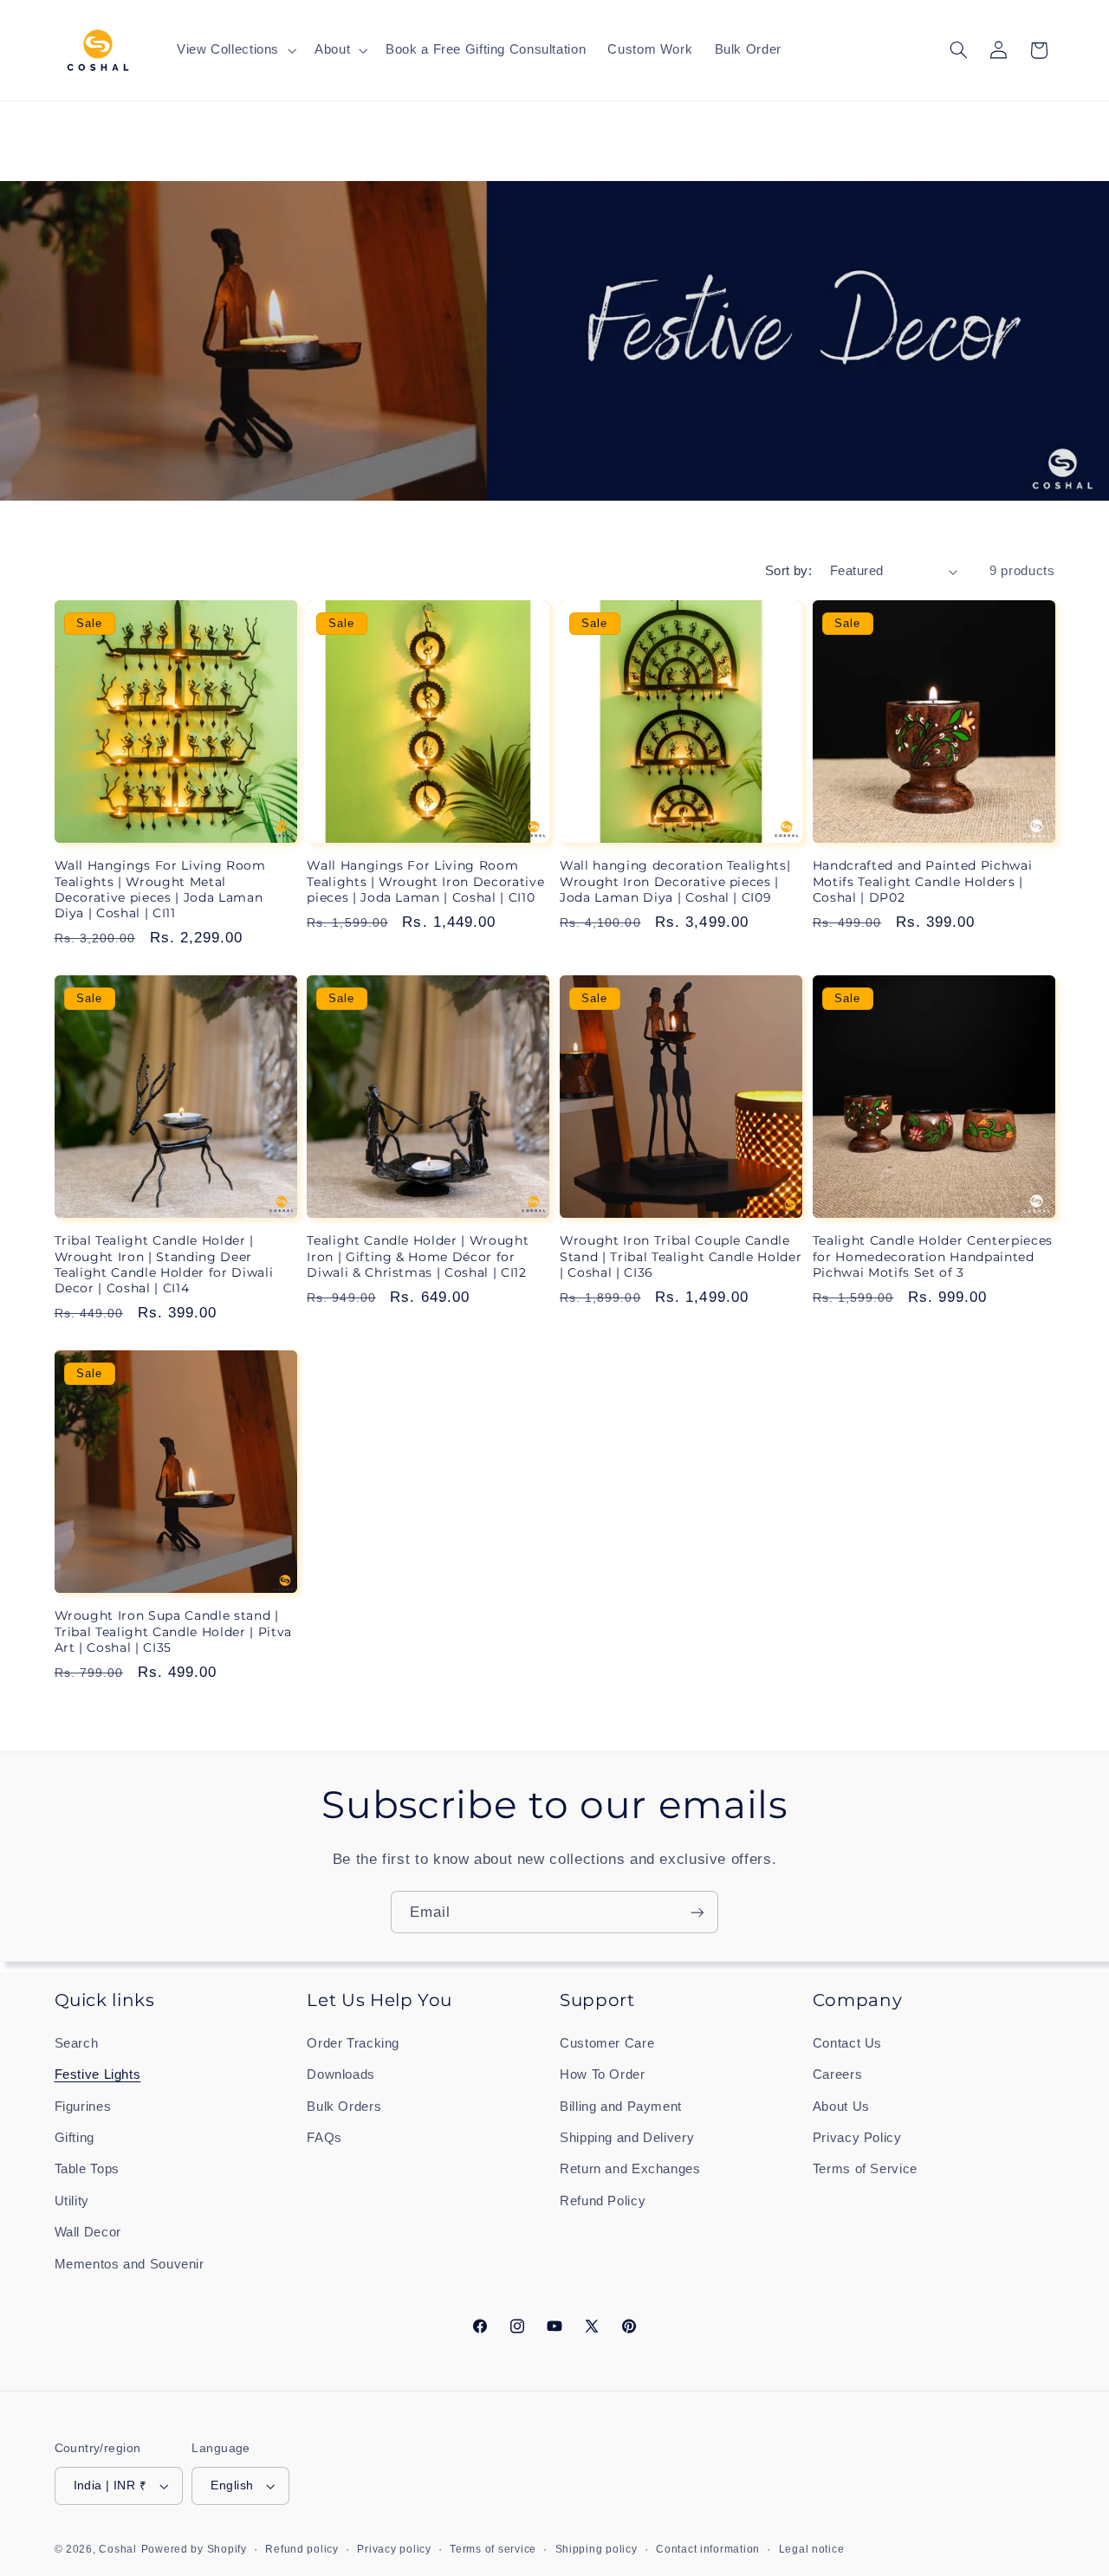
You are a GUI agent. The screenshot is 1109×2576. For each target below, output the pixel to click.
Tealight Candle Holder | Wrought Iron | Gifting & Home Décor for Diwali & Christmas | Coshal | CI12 (418, 1256)
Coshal (117, 2549)
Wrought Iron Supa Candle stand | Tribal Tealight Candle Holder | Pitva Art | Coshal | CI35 (173, 1631)
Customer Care (607, 2043)
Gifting (75, 2138)
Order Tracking (353, 2043)
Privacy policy (394, 2549)
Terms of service (493, 2549)
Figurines (83, 2107)
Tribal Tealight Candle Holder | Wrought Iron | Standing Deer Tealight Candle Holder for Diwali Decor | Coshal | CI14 (164, 1264)
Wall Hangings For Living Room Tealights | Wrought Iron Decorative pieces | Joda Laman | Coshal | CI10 (425, 881)
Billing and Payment (621, 2107)
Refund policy (302, 2549)
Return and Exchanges (630, 2169)
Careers (837, 2074)
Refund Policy (603, 2201)
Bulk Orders (344, 2107)
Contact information (708, 2549)
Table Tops (87, 2169)
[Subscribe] (697, 1912)
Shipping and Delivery (627, 2138)
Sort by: (788, 571)
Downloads (341, 2074)
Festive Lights (98, 2074)
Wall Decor (88, 2232)
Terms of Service (865, 2169)
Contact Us (847, 2043)
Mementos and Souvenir (130, 2264)
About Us (841, 2107)
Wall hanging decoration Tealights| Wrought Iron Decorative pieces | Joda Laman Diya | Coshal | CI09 (675, 881)
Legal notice (812, 2549)
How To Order (603, 2074)
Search (77, 2043)
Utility (72, 2201)
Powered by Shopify (194, 2549)
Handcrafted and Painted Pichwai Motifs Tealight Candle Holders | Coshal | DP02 (922, 881)
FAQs (324, 2138)
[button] (234, 50)
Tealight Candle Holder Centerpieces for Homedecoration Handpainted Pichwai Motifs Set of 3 (933, 1256)
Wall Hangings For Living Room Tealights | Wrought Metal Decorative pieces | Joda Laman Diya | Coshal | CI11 (160, 889)
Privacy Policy (857, 2138)
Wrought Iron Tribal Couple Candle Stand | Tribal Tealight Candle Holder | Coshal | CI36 (681, 1256)
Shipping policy (597, 2549)
